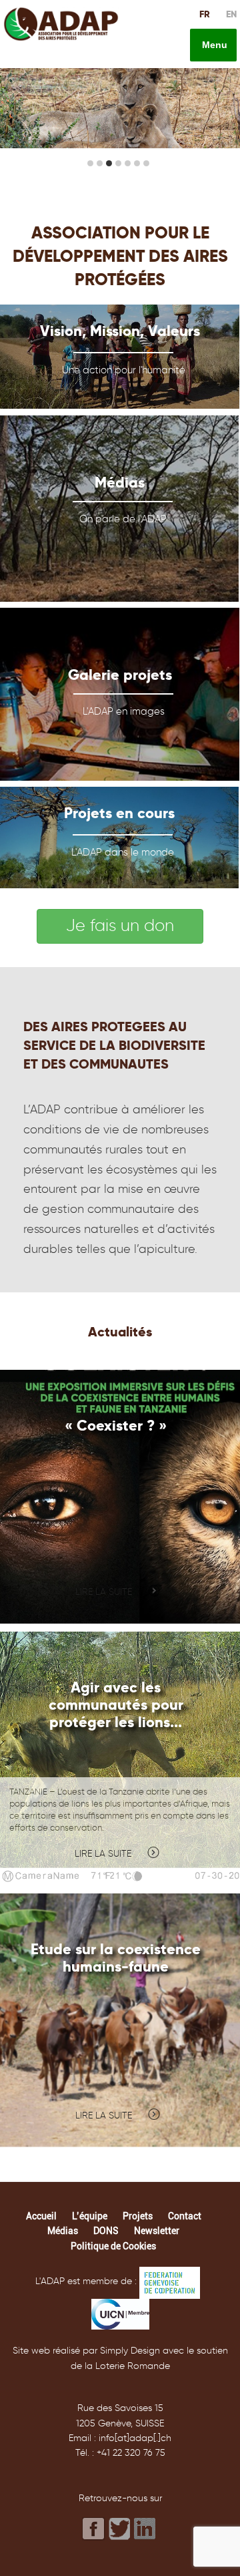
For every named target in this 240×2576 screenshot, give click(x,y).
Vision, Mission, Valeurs (120, 331)
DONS (106, 2231)
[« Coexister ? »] (120, 1497)
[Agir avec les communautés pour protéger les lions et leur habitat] (120, 1759)
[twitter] (120, 2529)
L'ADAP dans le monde (123, 852)
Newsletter (157, 2231)
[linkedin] (146, 2528)
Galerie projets (120, 675)
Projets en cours (119, 813)
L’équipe (90, 2216)
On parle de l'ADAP (123, 519)
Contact (185, 2216)
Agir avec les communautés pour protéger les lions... (116, 1704)
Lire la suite (104, 1592)
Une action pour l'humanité (124, 370)
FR (205, 14)
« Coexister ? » (116, 1425)
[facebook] (94, 2529)
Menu (213, 45)
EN (231, 14)
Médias (120, 482)
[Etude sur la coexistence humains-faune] (120, 2020)
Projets (138, 2216)
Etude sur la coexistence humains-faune (116, 1958)
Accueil (41, 2216)
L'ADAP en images (124, 711)
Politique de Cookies (113, 2246)
